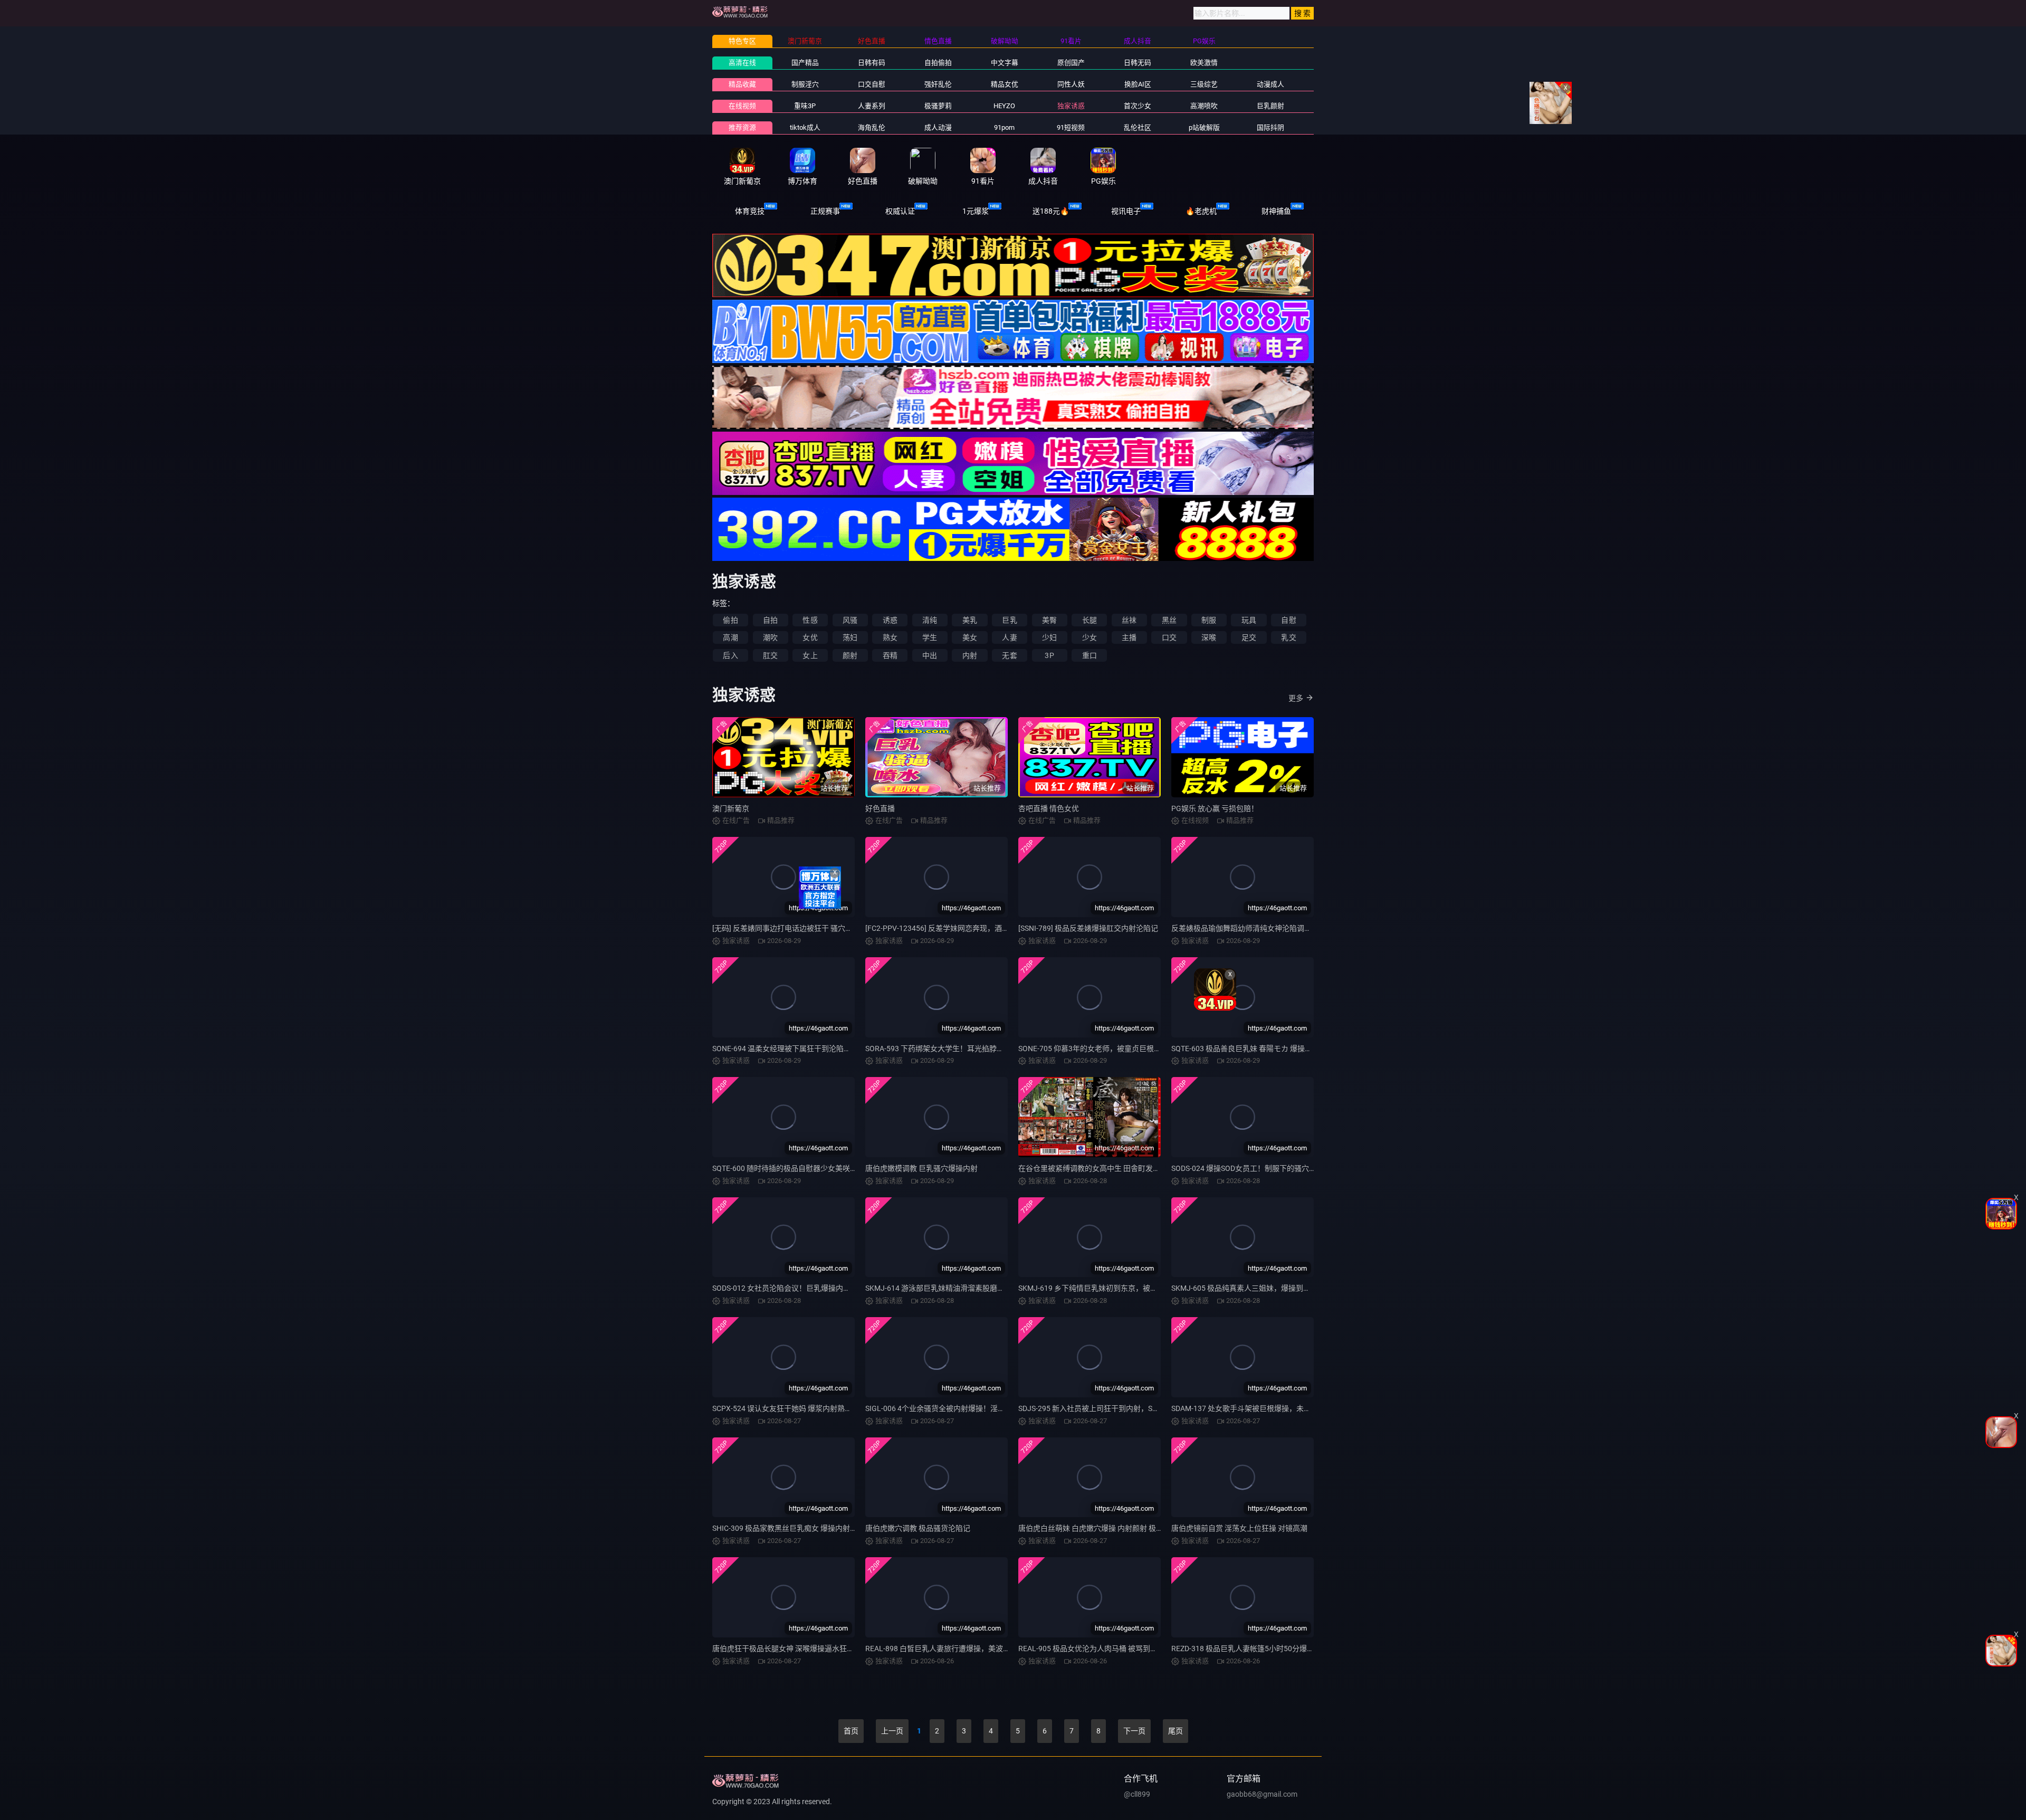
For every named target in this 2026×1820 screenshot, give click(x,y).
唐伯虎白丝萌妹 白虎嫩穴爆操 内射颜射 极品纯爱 (1098, 1528)
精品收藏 (742, 84)
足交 (1249, 637)
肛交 (770, 655)
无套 (1009, 655)
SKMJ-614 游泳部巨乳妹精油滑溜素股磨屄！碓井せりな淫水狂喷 (972, 1288)
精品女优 (1005, 84)
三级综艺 (1204, 84)
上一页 (892, 1731)
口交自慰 (872, 84)
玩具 (1249, 620)
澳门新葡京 (731, 808)
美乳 (970, 620)
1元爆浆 (976, 211)
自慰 (1288, 620)
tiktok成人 (805, 127)
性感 (810, 620)
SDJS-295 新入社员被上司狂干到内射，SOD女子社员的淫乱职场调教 (1131, 1408)
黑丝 (1169, 620)
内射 (970, 655)
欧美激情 (1204, 63)
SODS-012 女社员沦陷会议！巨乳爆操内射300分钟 (795, 1288)
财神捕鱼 (1276, 211)
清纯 (930, 620)
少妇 (1049, 637)
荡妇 (850, 637)
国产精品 (805, 63)
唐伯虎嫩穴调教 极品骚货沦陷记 (918, 1528)
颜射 (850, 655)
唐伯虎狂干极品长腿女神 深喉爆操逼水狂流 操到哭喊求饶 (806, 1649)
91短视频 (1071, 127)
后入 (730, 655)
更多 (1296, 698)
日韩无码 (1138, 63)
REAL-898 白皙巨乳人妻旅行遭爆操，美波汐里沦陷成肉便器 (964, 1649)
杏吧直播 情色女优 (1049, 808)
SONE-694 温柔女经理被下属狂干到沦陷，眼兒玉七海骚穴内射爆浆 (822, 1049)
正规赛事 (825, 211)
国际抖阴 (1270, 127)
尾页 (1176, 1731)
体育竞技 (750, 211)
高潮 (730, 637)
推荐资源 (742, 127)
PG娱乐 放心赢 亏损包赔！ (1215, 808)
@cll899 (1137, 1794)
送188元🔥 (1051, 211)
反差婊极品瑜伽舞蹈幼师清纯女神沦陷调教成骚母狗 (1256, 928)
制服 (1209, 620)
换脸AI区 (1138, 84)
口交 (1169, 637)
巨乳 (1009, 620)
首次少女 (1138, 106)
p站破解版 (1204, 127)
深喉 (1209, 637)
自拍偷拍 (938, 63)
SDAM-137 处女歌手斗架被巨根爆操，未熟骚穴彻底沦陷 (1263, 1408)
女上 (810, 655)
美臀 (1049, 620)
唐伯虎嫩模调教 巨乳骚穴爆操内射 (921, 1168)
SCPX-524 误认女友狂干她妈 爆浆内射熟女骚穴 (790, 1408)
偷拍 (730, 620)
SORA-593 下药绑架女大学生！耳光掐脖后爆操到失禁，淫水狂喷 (972, 1049)
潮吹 (770, 637)
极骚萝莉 (938, 106)
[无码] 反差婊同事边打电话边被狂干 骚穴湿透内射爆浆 (801, 928)
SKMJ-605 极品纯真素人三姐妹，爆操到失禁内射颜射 (1259, 1288)
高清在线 (742, 63)
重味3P (805, 106)
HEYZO (1004, 106)
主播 (1129, 637)
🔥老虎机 (1201, 211)
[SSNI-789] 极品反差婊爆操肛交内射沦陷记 (1088, 928)
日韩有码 (872, 63)
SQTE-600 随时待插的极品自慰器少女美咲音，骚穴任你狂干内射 (818, 1168)
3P (1049, 655)
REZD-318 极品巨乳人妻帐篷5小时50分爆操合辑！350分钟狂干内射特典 (1290, 1649)
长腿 (1090, 620)
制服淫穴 (805, 84)
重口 (1090, 655)
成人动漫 (938, 127)
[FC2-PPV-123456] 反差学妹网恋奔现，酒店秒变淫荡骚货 (959, 928)
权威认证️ (900, 211)
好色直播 (880, 808)
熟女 (890, 637)
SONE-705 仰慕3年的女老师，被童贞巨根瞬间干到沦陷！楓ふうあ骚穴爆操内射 (1149, 1049)
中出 (930, 655)
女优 (810, 637)
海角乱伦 (872, 127)
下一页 (1134, 1731)
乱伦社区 (1138, 127)
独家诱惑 (1071, 106)
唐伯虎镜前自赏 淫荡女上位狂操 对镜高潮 (1239, 1528)
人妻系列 (872, 106)
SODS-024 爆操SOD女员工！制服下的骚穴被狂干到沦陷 (1262, 1168)
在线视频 (742, 106)
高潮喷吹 (1204, 106)
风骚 (850, 620)
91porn (1004, 127)
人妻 (1009, 637)
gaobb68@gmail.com (1262, 1794)
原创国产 (1071, 63)
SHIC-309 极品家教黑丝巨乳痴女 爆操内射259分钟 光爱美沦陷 (814, 1528)
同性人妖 (1071, 84)
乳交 (1288, 637)
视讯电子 (1126, 211)
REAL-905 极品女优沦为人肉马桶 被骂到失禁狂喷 (1099, 1649)
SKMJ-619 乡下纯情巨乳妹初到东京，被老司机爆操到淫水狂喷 (1121, 1288)
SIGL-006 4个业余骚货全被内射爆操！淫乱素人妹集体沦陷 (961, 1408)
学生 (930, 637)
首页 (851, 1731)
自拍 (770, 620)
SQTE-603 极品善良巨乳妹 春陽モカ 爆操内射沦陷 (1253, 1049)
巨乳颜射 (1270, 106)
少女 (1090, 637)
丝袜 (1129, 620)
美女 (970, 637)
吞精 (890, 655)
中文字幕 (1005, 63)
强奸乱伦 (938, 84)
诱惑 (890, 620)
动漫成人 (1270, 84)
